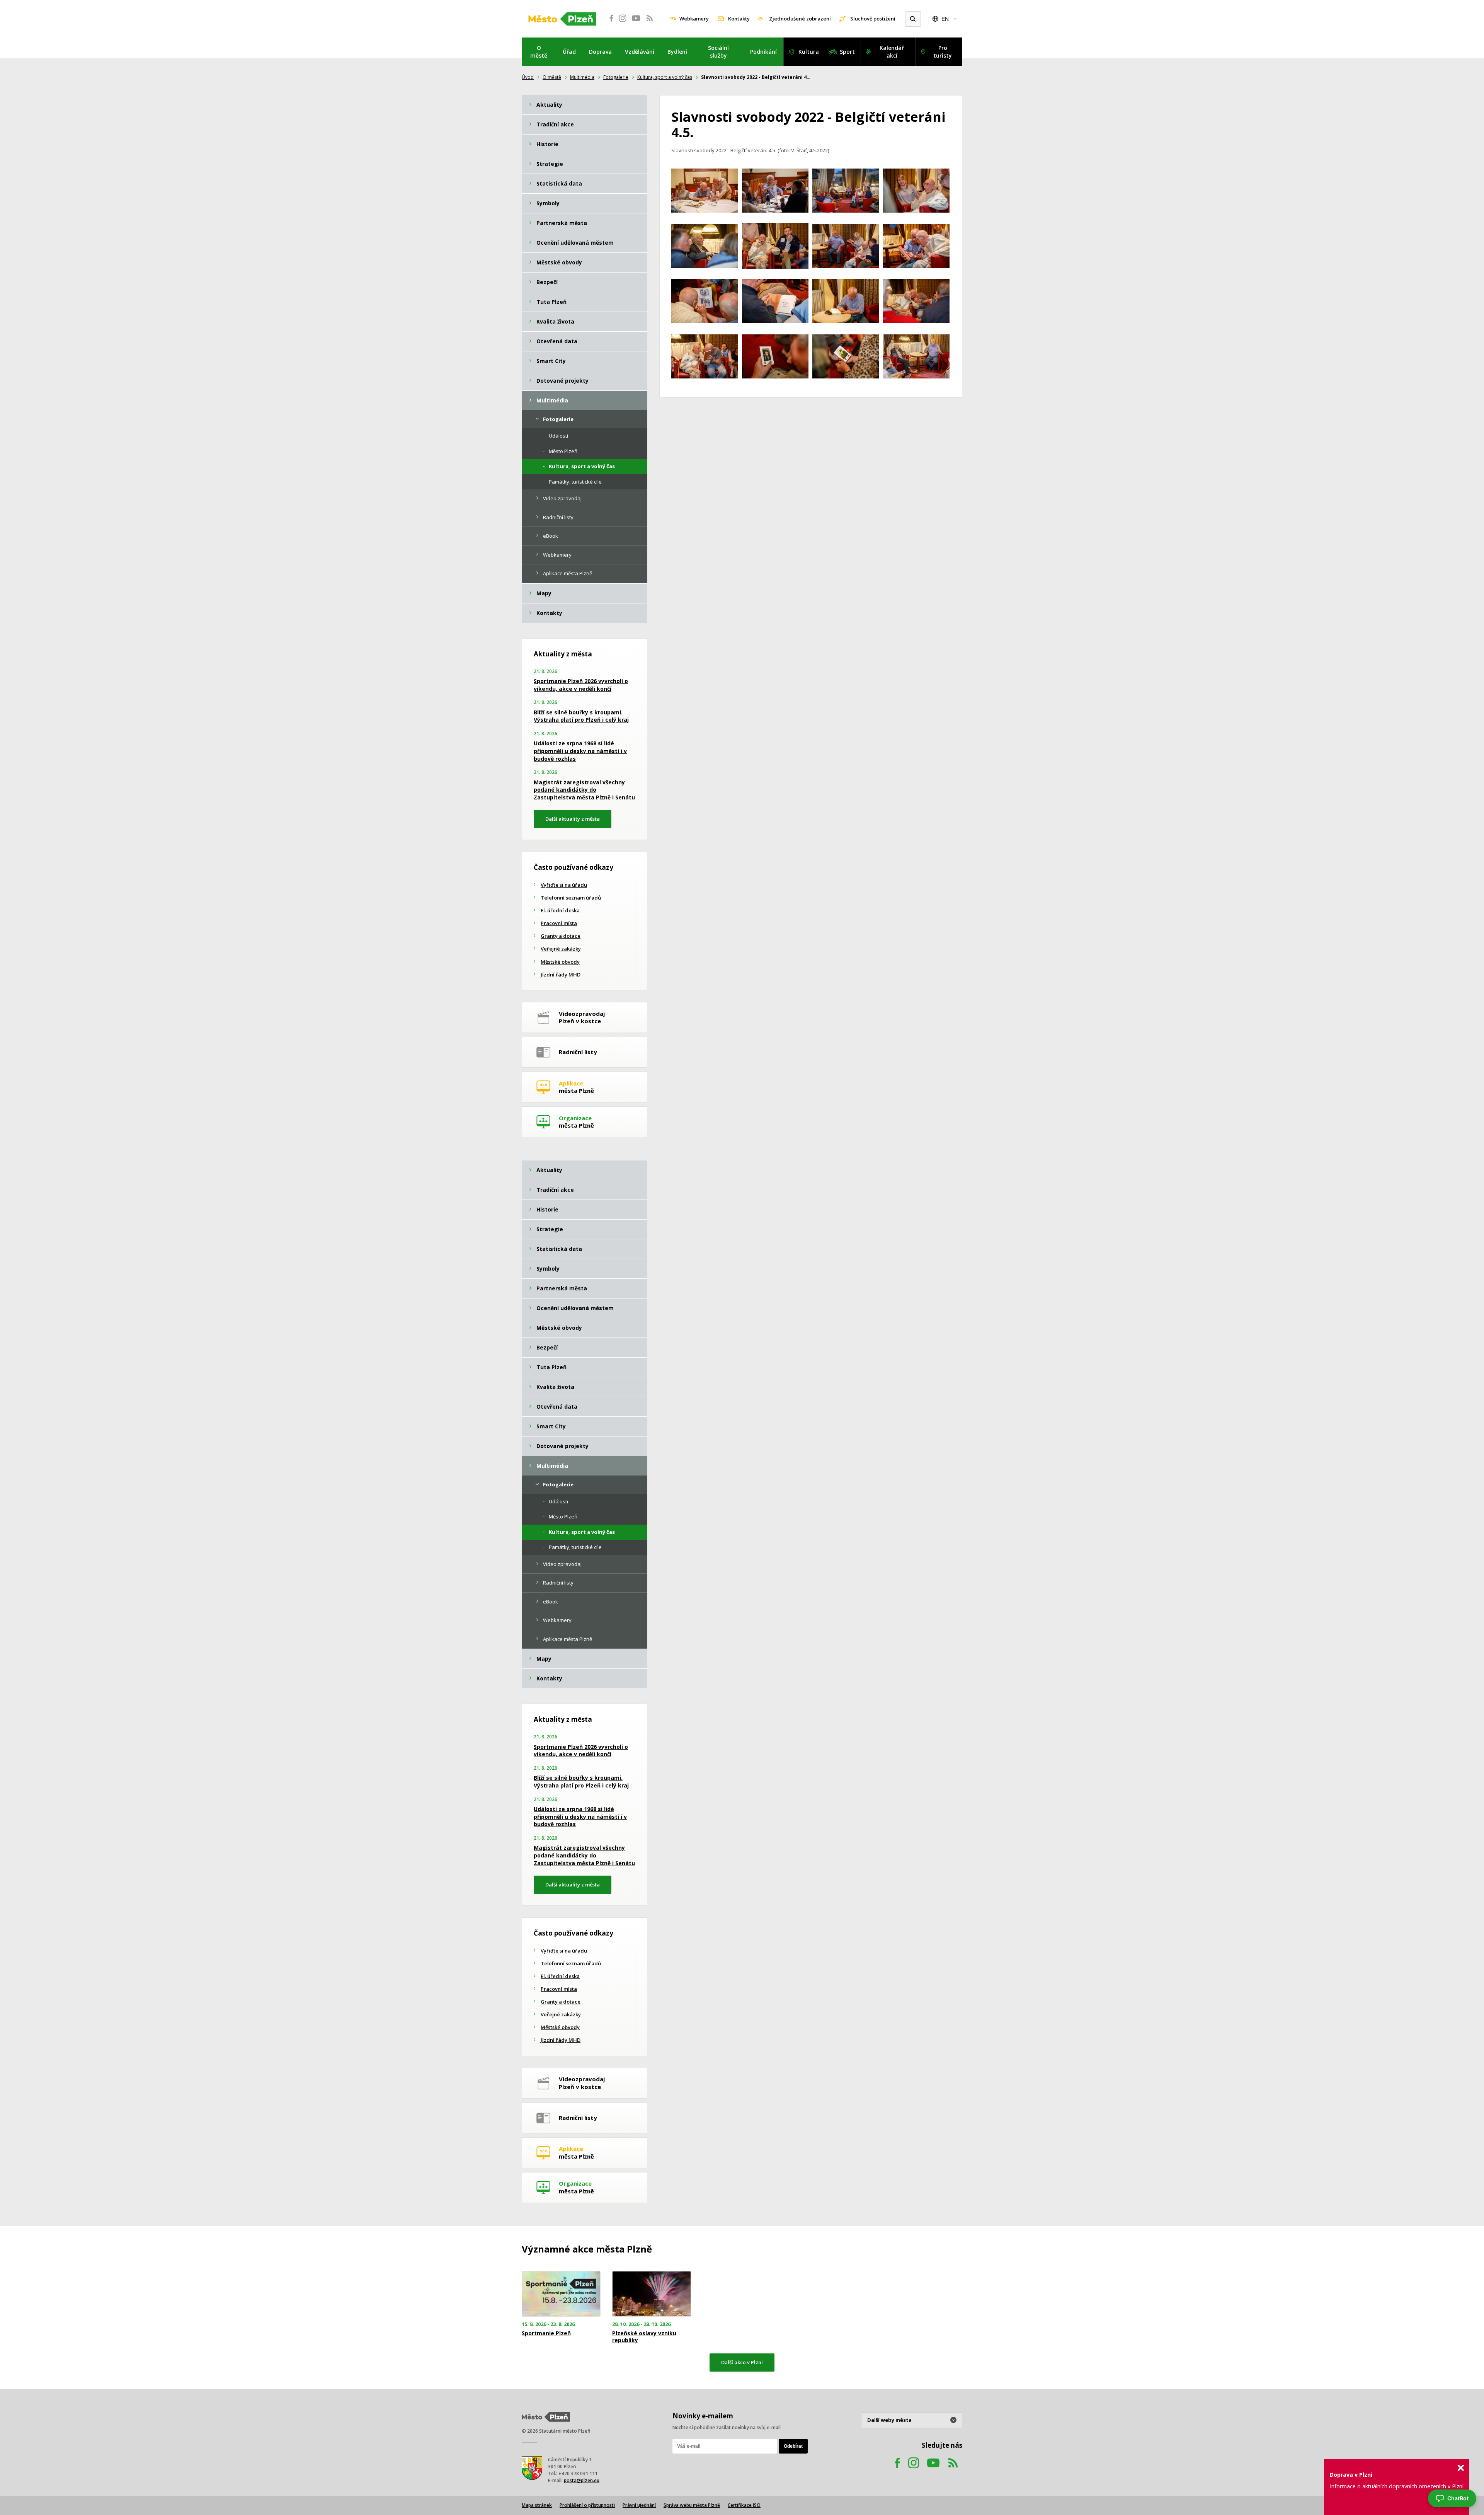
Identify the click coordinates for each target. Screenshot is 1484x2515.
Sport (847, 52)
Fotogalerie (616, 77)
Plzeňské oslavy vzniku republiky (644, 2337)
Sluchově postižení (873, 19)
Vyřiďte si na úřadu (564, 885)
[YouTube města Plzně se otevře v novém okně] (636, 22)
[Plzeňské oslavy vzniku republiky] (652, 2294)
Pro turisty (943, 52)
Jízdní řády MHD (561, 975)
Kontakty (739, 19)
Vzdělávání (640, 52)
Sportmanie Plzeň (546, 2333)
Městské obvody (560, 962)
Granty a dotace (561, 936)
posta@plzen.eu (582, 2480)
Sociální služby (718, 52)
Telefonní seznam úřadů (571, 898)
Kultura (809, 52)
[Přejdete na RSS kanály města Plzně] (650, 22)
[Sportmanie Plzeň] (561, 2294)
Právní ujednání (639, 2505)
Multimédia (582, 77)
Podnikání (763, 52)
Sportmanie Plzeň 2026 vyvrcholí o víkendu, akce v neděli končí (581, 685)
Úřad (569, 52)
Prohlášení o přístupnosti (587, 2505)
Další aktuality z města (573, 819)
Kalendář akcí (892, 52)
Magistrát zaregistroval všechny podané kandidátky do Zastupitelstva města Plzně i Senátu (584, 790)
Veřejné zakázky (561, 949)
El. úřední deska (560, 910)
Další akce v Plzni (742, 2362)
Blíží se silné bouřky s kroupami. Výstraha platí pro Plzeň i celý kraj (581, 716)
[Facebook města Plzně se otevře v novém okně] (609, 22)
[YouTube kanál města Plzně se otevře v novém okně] (933, 2470)
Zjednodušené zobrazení (800, 19)
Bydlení (677, 52)
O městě (539, 52)
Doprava (600, 52)
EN (945, 19)
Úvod (528, 77)
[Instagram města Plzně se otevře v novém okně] (623, 22)
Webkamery (694, 19)
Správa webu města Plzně (692, 2505)
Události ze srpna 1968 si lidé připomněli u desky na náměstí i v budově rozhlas (580, 751)
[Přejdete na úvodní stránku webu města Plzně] (562, 19)
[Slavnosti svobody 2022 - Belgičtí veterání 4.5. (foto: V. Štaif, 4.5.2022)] (705, 192)
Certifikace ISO (744, 2505)
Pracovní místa (559, 923)
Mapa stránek (537, 2505)
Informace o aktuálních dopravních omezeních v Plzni (1397, 2486)
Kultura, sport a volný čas (665, 77)
